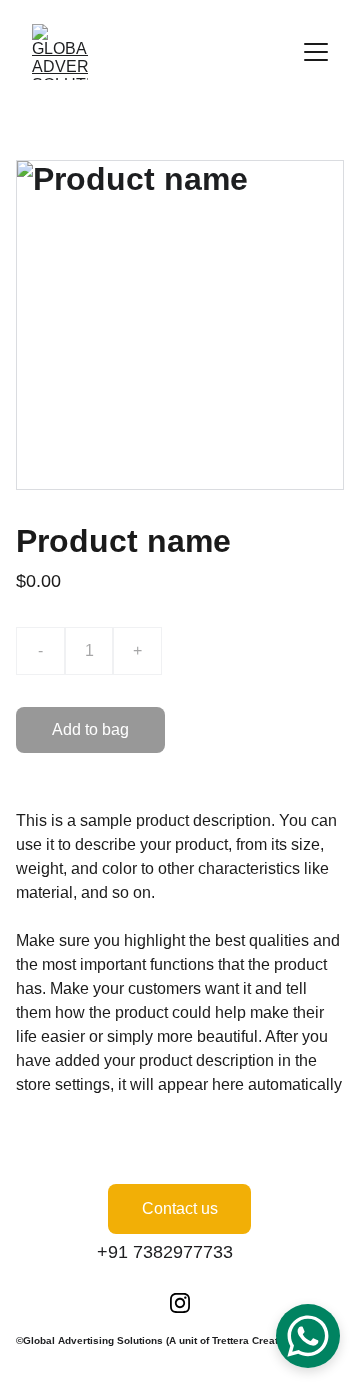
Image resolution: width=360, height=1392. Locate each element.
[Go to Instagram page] (180, 1303)
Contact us (180, 1208)
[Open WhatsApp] (308, 1336)
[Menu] (316, 52)
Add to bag (90, 729)
